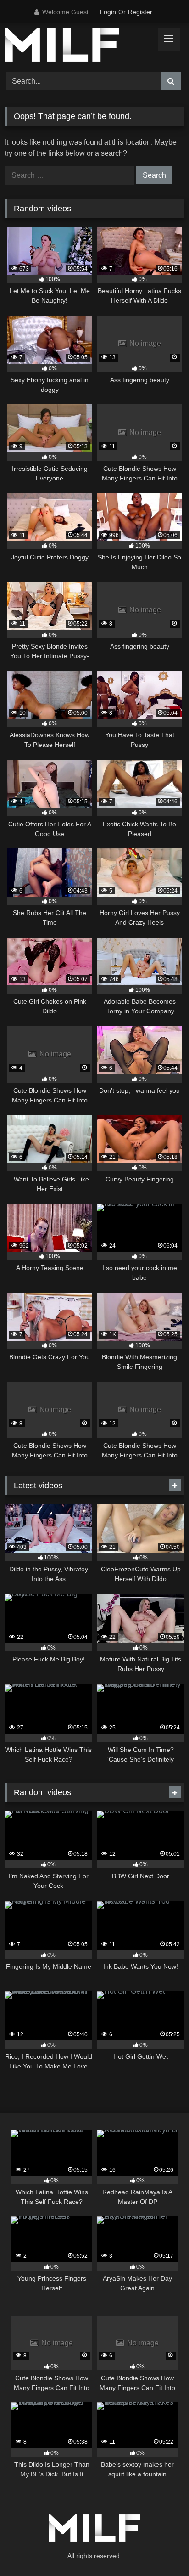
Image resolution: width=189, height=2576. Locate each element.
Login (108, 12)
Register (140, 12)
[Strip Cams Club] (78, 46)
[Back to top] (161, 2549)
